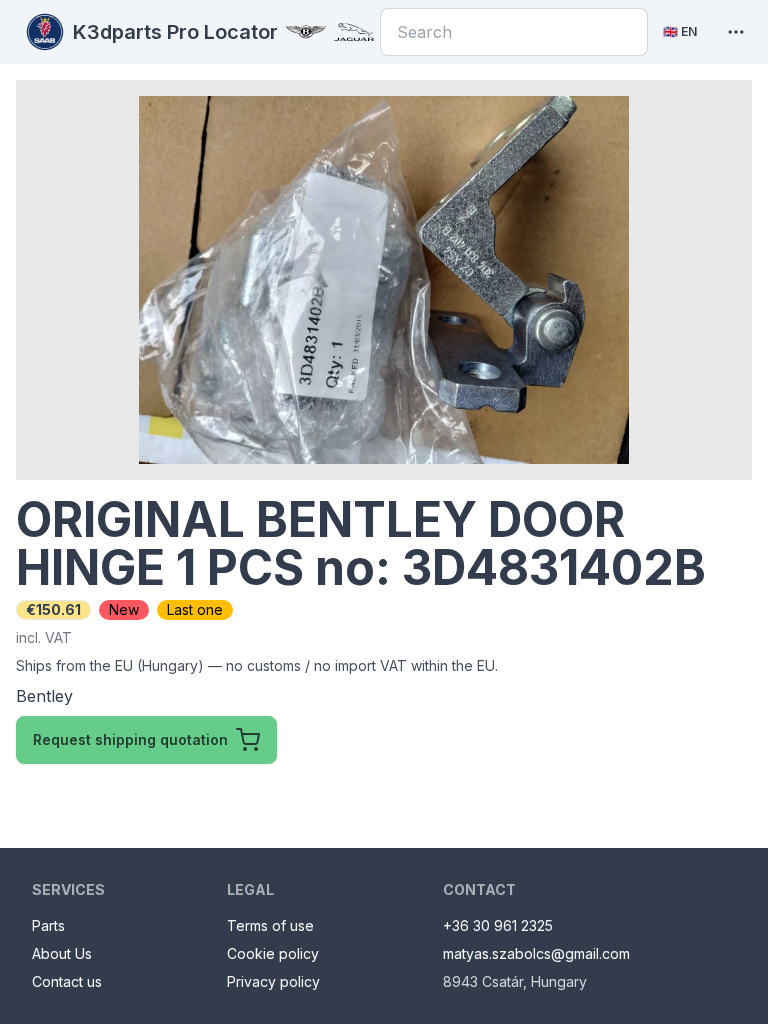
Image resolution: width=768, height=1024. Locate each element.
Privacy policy (273, 981)
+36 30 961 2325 (498, 925)
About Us (62, 953)
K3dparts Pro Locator (175, 32)
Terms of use (270, 925)
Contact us (67, 981)
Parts (48, 925)
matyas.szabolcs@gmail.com (536, 953)
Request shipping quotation (130, 739)
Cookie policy (273, 953)
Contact (479, 889)
